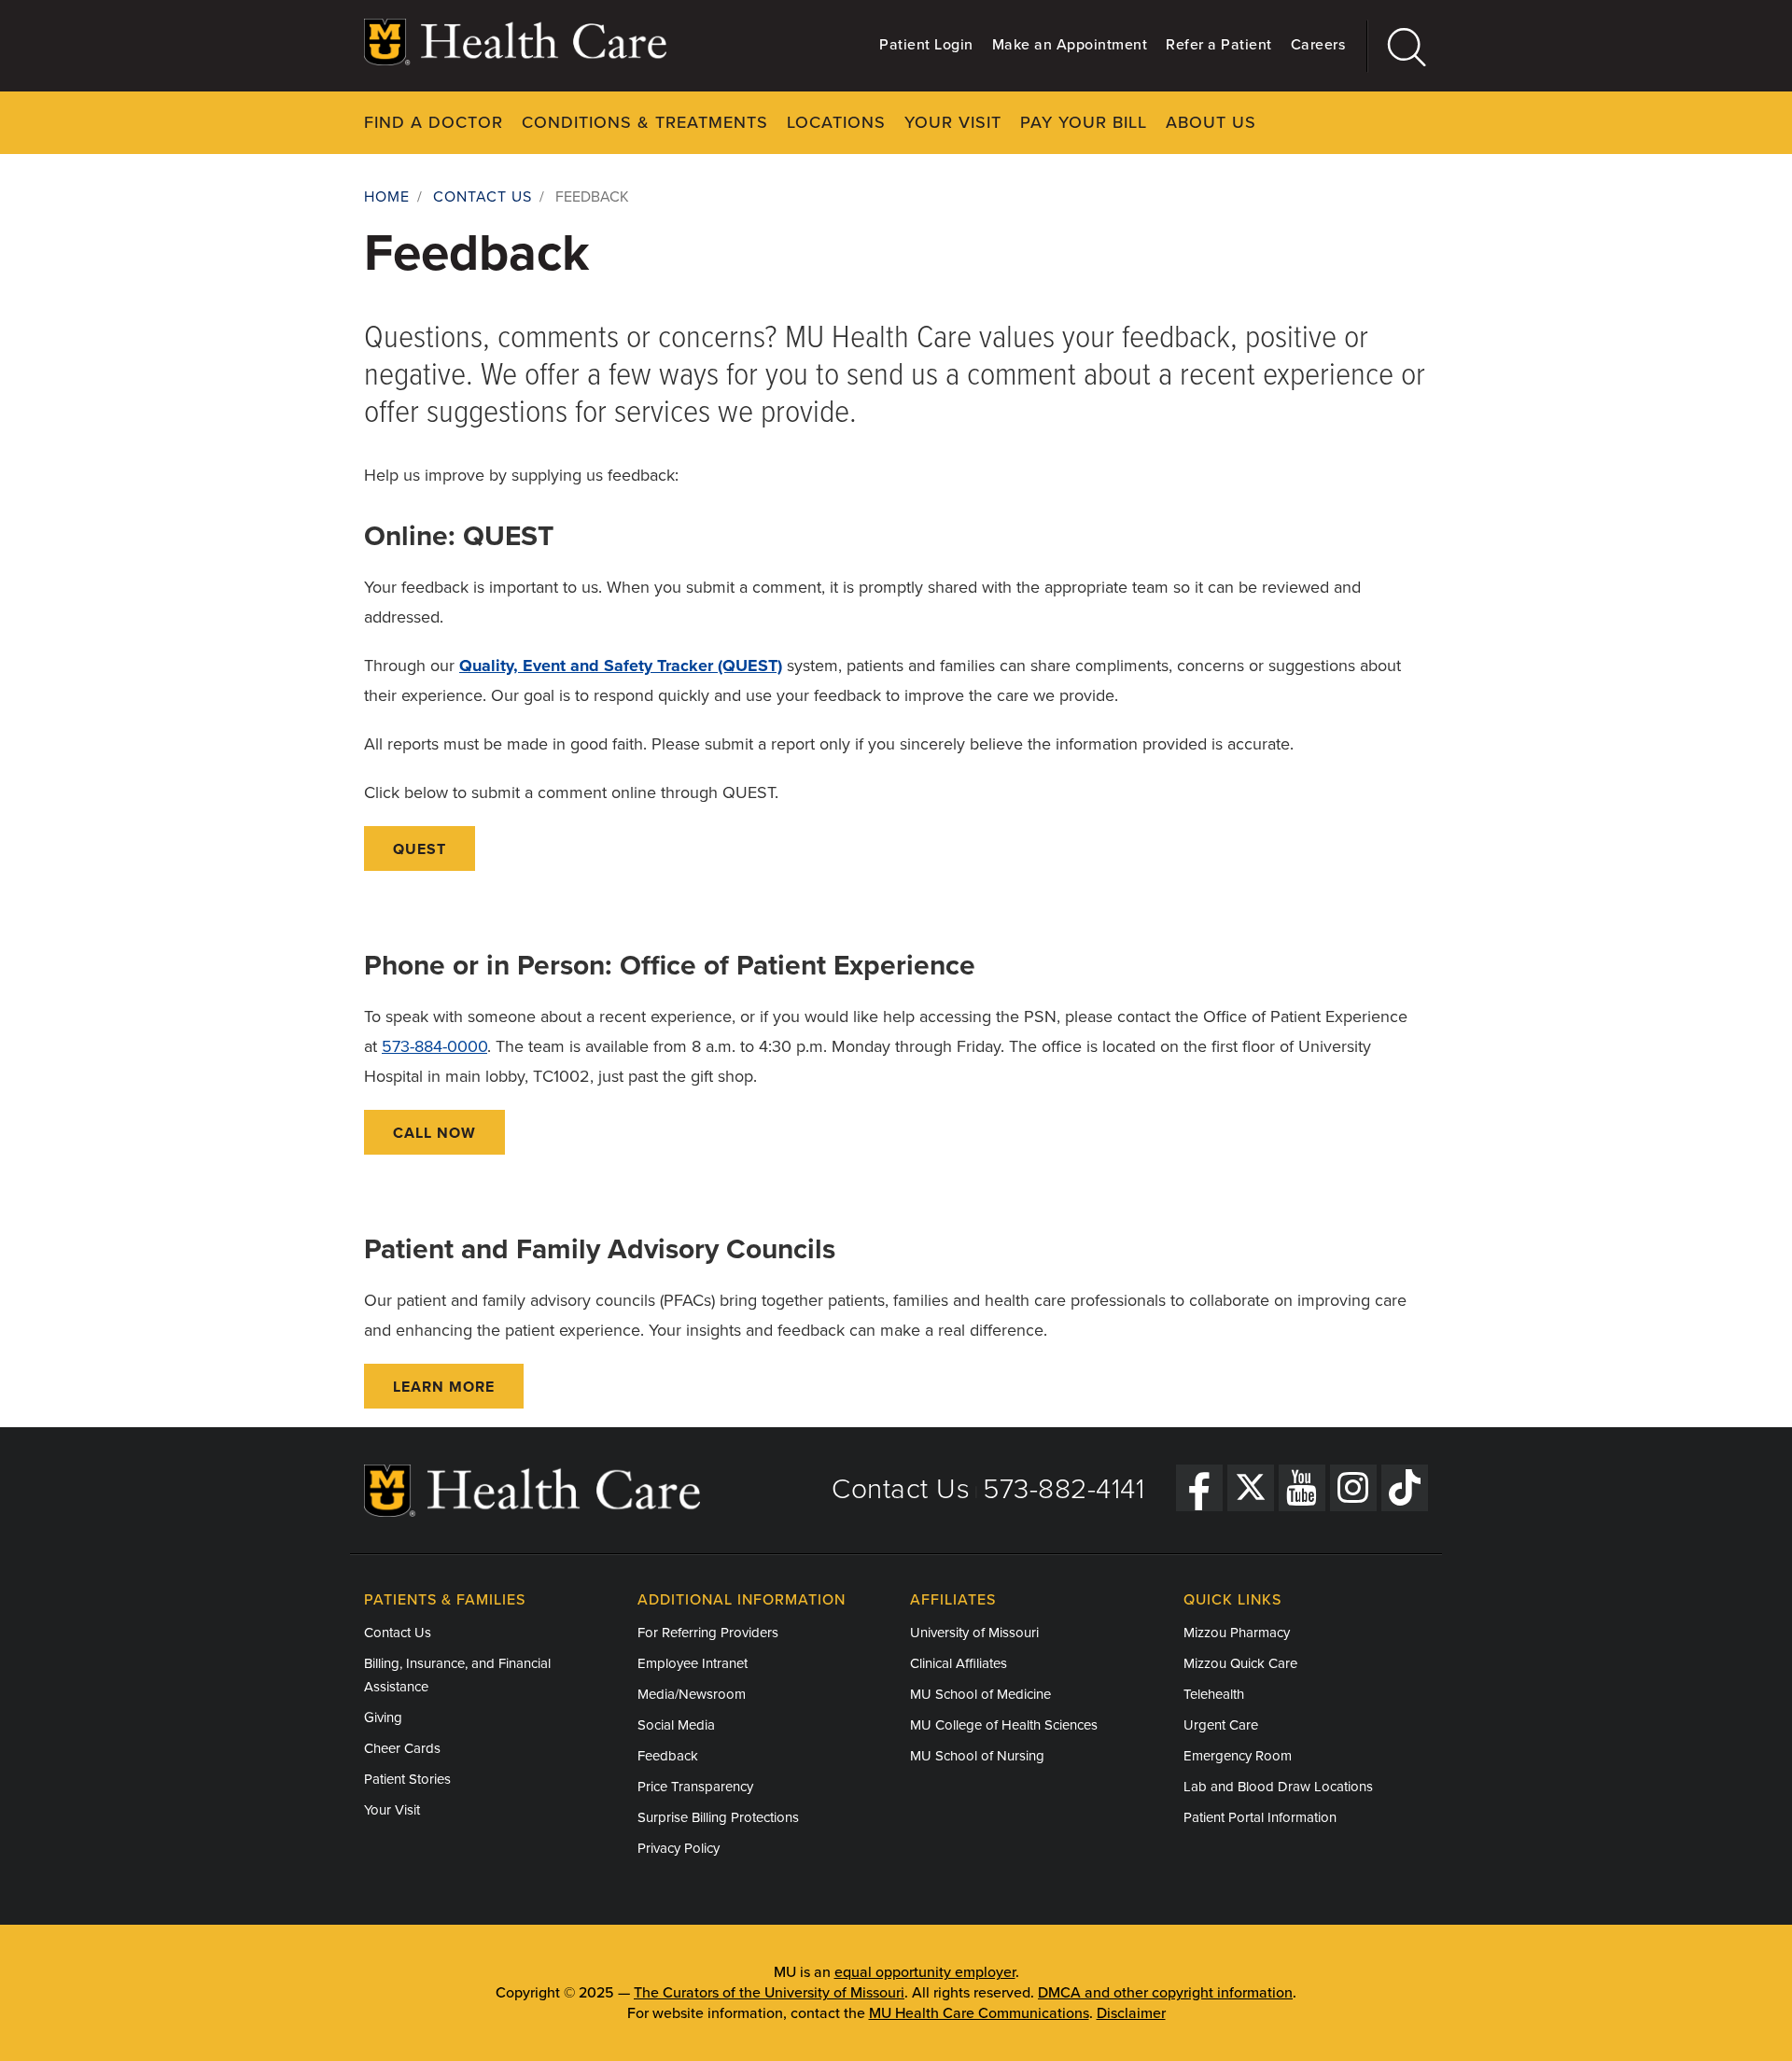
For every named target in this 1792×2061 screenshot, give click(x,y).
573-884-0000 (434, 1046)
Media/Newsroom (692, 1694)
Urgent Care (1221, 1725)
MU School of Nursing (977, 1756)
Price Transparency (695, 1787)
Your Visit (953, 122)
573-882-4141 (1064, 1489)
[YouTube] (1302, 1488)
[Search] (1398, 46)
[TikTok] (1405, 1488)
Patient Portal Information (1260, 1817)
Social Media (676, 1725)
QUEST (420, 849)
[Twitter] (1251, 1488)
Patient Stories (407, 1779)
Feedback (668, 1756)
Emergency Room (1238, 1756)
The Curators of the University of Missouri (769, 1993)
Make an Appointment (1070, 45)
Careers (1318, 45)
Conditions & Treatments (645, 122)
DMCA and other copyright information (1165, 1993)
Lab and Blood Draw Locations (1278, 1787)
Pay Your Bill (1084, 122)
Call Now (434, 1133)
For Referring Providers (708, 1633)
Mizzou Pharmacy (1237, 1633)
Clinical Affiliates (959, 1663)
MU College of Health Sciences (1004, 1725)
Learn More (444, 1387)
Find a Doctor (434, 122)
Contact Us (483, 197)
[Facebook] (1199, 1488)
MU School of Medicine (980, 1694)
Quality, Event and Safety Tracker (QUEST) (621, 666)
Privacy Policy (679, 1848)
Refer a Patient (1219, 45)
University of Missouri (974, 1633)
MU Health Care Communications (979, 2013)
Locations (836, 122)
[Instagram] (1353, 1488)
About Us (1211, 122)
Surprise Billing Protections (718, 1817)
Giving (383, 1717)
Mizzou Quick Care (1240, 1663)
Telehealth (1214, 1694)
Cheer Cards (402, 1748)
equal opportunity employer (925, 1972)
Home (387, 197)
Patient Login (926, 45)
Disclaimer (1131, 2013)
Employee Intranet (693, 1663)
